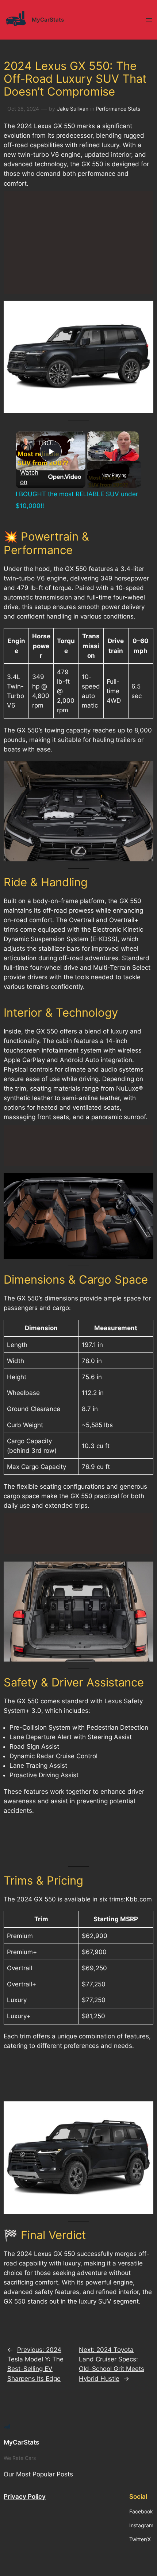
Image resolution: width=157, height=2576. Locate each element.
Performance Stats (118, 109)
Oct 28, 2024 (23, 109)
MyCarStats (48, 20)
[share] (71, 440)
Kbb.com (139, 1899)
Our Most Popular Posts (38, 2474)
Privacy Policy (25, 2497)
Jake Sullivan (73, 109)
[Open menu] (149, 20)
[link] (27, 443)
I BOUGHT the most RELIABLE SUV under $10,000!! (49, 443)
